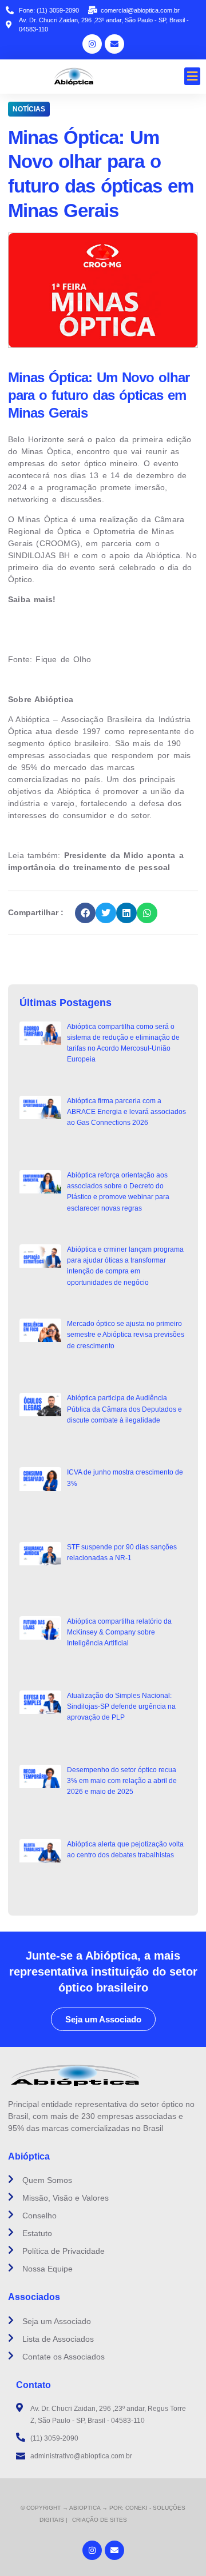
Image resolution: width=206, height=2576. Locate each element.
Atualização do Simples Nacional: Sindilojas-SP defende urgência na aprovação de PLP (121, 1706)
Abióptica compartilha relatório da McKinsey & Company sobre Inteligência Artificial (119, 1632)
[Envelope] (114, 44)
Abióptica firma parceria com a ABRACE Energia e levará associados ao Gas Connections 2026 (126, 1112)
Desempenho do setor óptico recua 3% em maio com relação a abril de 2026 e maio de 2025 (122, 1781)
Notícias (29, 109)
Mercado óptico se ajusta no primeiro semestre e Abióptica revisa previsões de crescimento (126, 1335)
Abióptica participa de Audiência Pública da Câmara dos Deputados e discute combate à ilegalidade (124, 1409)
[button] (193, 77)
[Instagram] (92, 44)
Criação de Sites (100, 2520)
